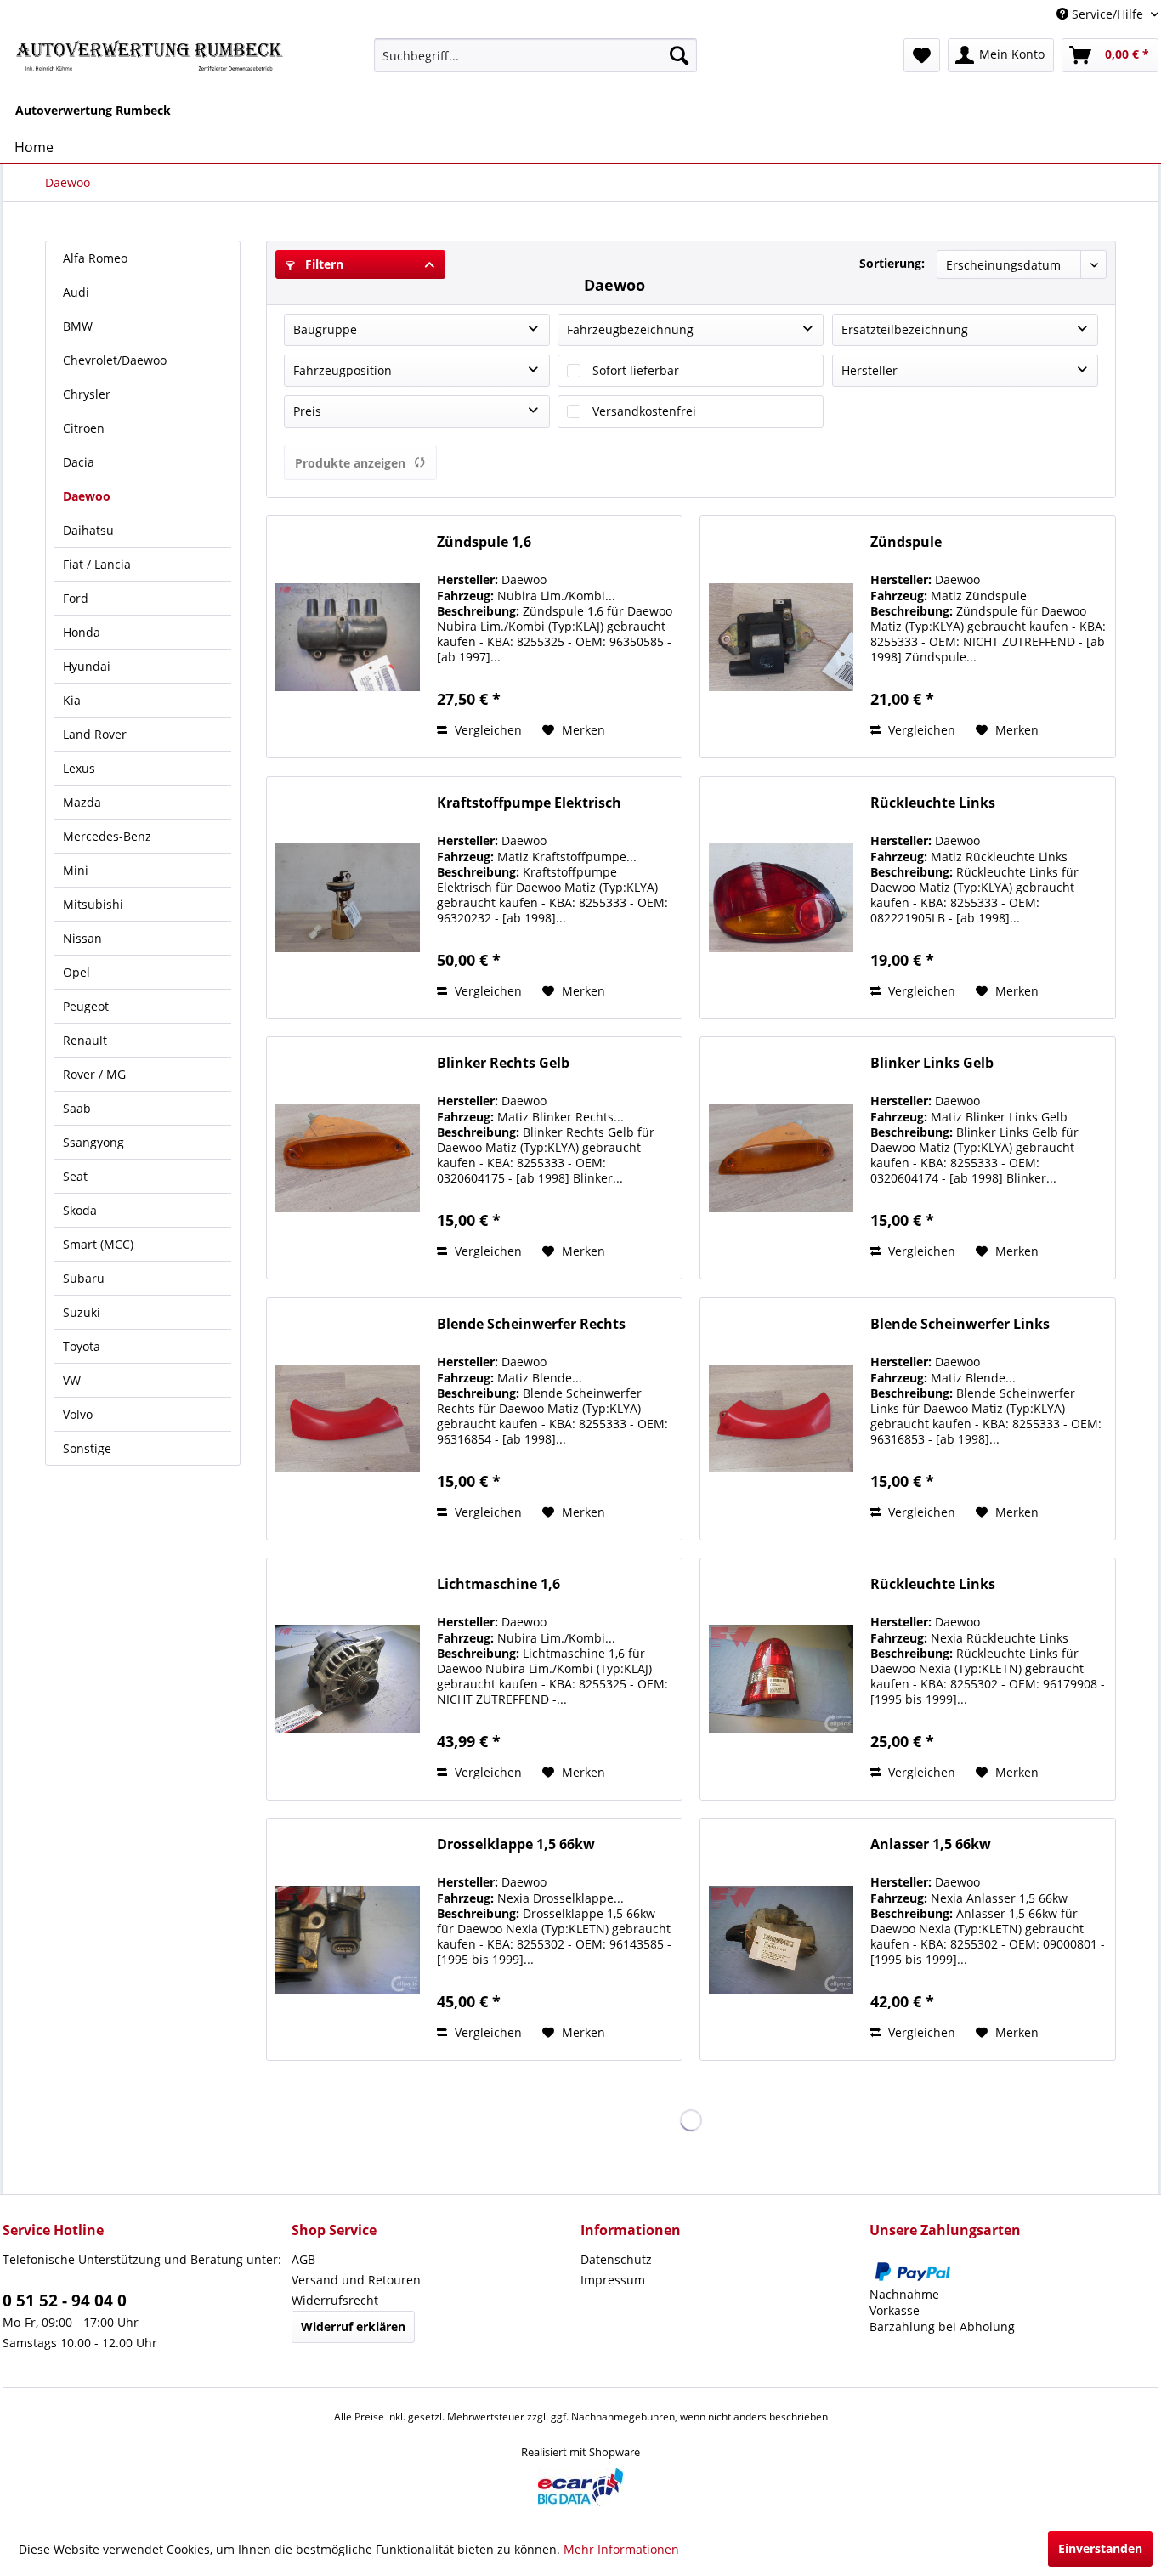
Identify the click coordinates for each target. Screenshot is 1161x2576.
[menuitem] (536, 55)
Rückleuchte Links (933, 803)
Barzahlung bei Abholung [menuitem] (942, 2326)
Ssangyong (93, 1142)
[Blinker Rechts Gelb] (348, 1158)
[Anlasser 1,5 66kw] (781, 1939)
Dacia (79, 462)
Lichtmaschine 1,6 (498, 1584)
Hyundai (87, 666)
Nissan (82, 938)
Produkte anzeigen (350, 463)
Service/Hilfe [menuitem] (1107, 14)
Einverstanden (1100, 2548)
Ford (76, 598)
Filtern (323, 264)
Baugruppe (325, 329)
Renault (85, 1040)
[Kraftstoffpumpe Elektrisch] (348, 898)
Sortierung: (892, 263)
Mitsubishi (93, 904)
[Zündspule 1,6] (348, 637)
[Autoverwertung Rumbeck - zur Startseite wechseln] (150, 60)
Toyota (82, 1346)
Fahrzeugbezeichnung (630, 329)
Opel (76, 972)
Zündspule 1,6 (484, 542)
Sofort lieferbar (636, 370)
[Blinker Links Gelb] (781, 1158)
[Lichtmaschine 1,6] (348, 1679)
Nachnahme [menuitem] (904, 2294)
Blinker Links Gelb (932, 1063)
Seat (75, 1176)
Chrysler (87, 394)
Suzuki (82, 1312)
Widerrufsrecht (335, 2300)
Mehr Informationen (621, 2549)
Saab (77, 1108)
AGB (303, 2259)
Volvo (78, 1414)
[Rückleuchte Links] (781, 898)
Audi (76, 292)
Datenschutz (616, 2259)
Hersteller (869, 370)
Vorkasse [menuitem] (895, 2310)
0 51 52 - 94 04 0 (65, 2301)
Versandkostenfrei (644, 411)
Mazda (82, 802)
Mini (76, 870)
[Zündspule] (781, 637)
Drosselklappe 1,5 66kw (516, 1844)
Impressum (613, 2280)
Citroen (84, 428)
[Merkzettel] (922, 55)
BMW (78, 326)
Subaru (84, 1278)
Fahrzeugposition (343, 370)
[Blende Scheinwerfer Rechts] (348, 1419)
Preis (307, 411)
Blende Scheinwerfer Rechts (531, 1324)
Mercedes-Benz (107, 836)
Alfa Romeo (95, 258)
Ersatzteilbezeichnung (905, 329)
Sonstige (87, 1448)
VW (72, 1380)
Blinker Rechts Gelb (503, 1063)
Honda (82, 632)
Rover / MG (94, 1074)
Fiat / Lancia (97, 564)
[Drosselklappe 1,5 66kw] (348, 1939)
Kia (72, 700)
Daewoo (87, 496)
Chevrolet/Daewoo (115, 360)
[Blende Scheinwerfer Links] (781, 1419)
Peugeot (86, 1006)
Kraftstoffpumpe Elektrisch (529, 803)
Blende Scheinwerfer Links (960, 1324)
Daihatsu (88, 530)
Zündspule (906, 542)
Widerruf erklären (353, 2326)
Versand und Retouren (356, 2280)
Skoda (80, 1210)
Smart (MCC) (98, 1244)
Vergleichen (487, 730)
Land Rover (95, 734)
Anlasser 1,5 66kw (931, 1844)
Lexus (79, 768)
